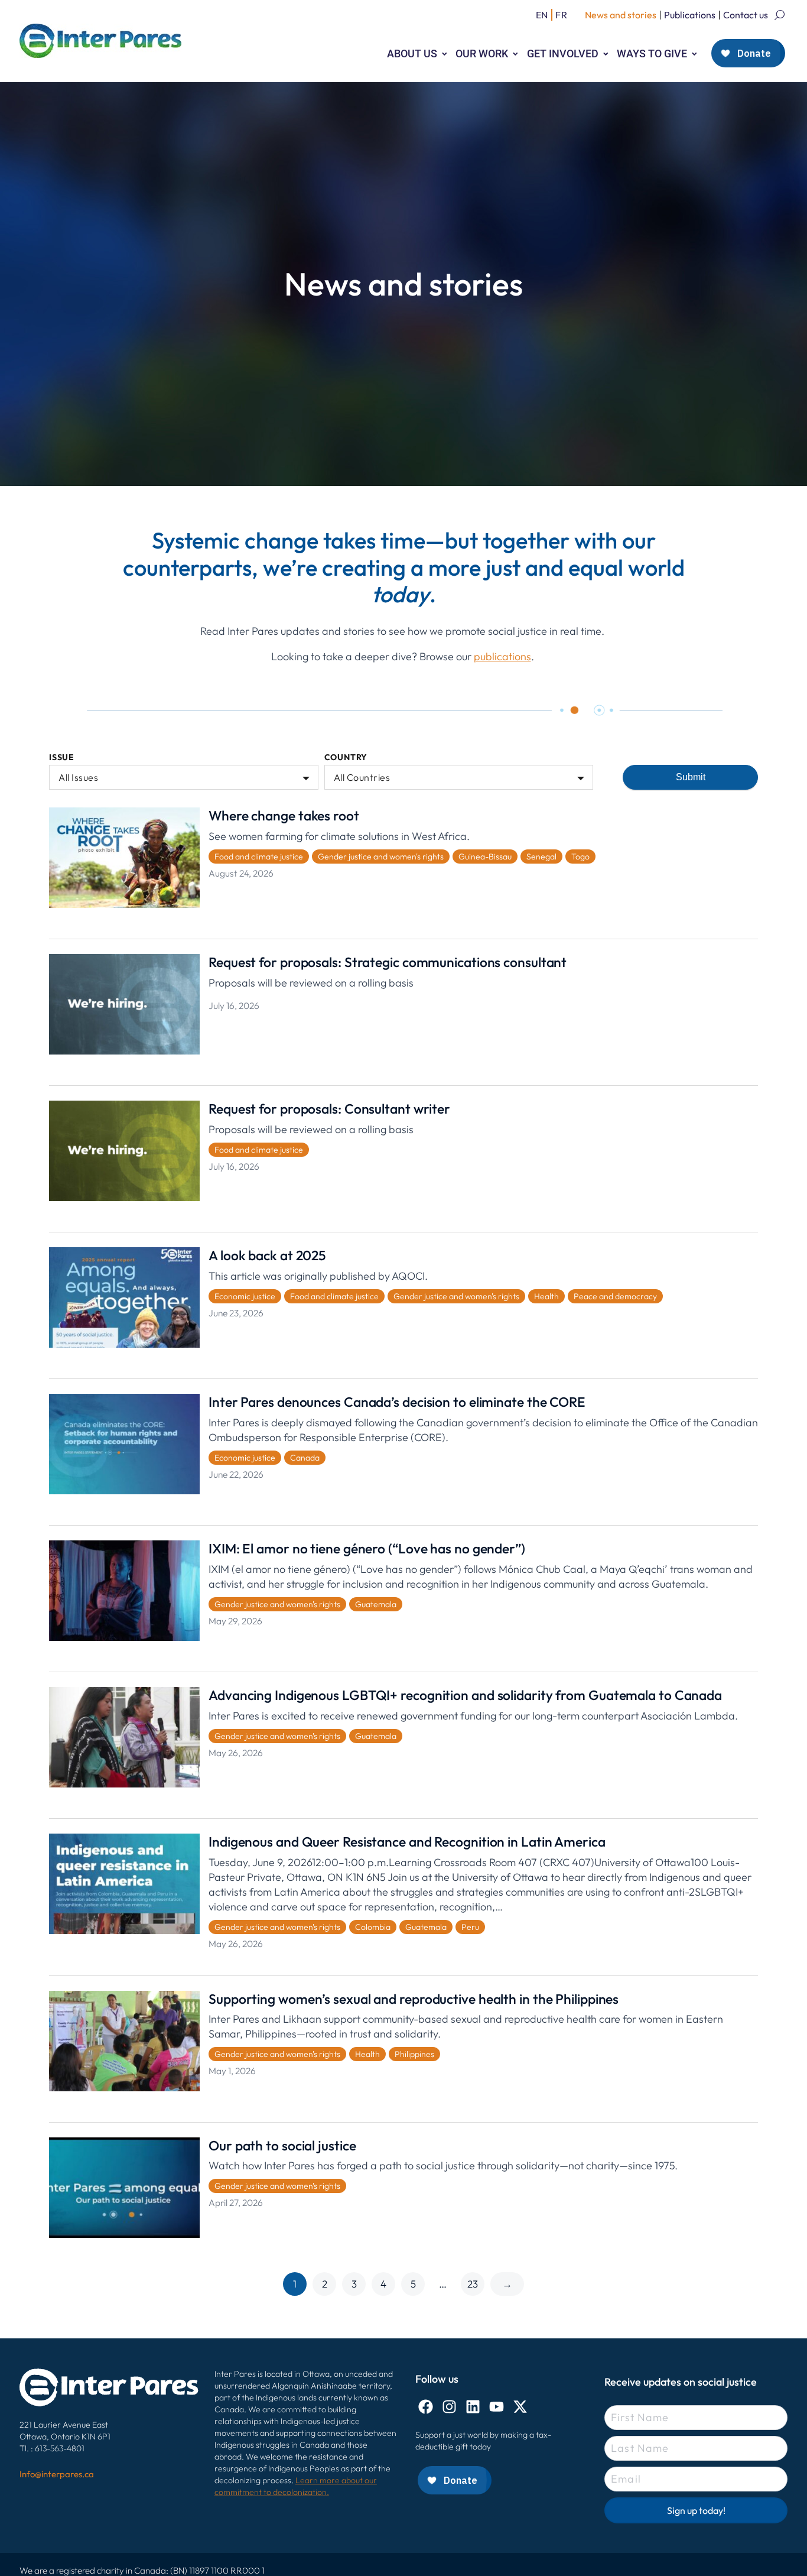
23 (473, 2284)
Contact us (746, 15)
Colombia (373, 1927)
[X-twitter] (520, 2407)
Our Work (482, 53)
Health (546, 1296)
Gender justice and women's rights (381, 856)
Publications (690, 15)
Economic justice (245, 1296)
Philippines (414, 2054)
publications (502, 656)
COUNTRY (346, 757)
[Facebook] (426, 2407)
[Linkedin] (473, 2407)
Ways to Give (652, 53)
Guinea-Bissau (485, 856)
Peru (470, 1927)
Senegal (541, 856)
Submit (691, 777)
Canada (305, 1458)
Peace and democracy (615, 1296)
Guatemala (376, 1604)
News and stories (621, 15)
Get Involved (563, 53)
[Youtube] (497, 2407)
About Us (412, 53)
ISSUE (62, 757)
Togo (580, 856)
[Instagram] (449, 2407)
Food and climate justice (259, 856)
